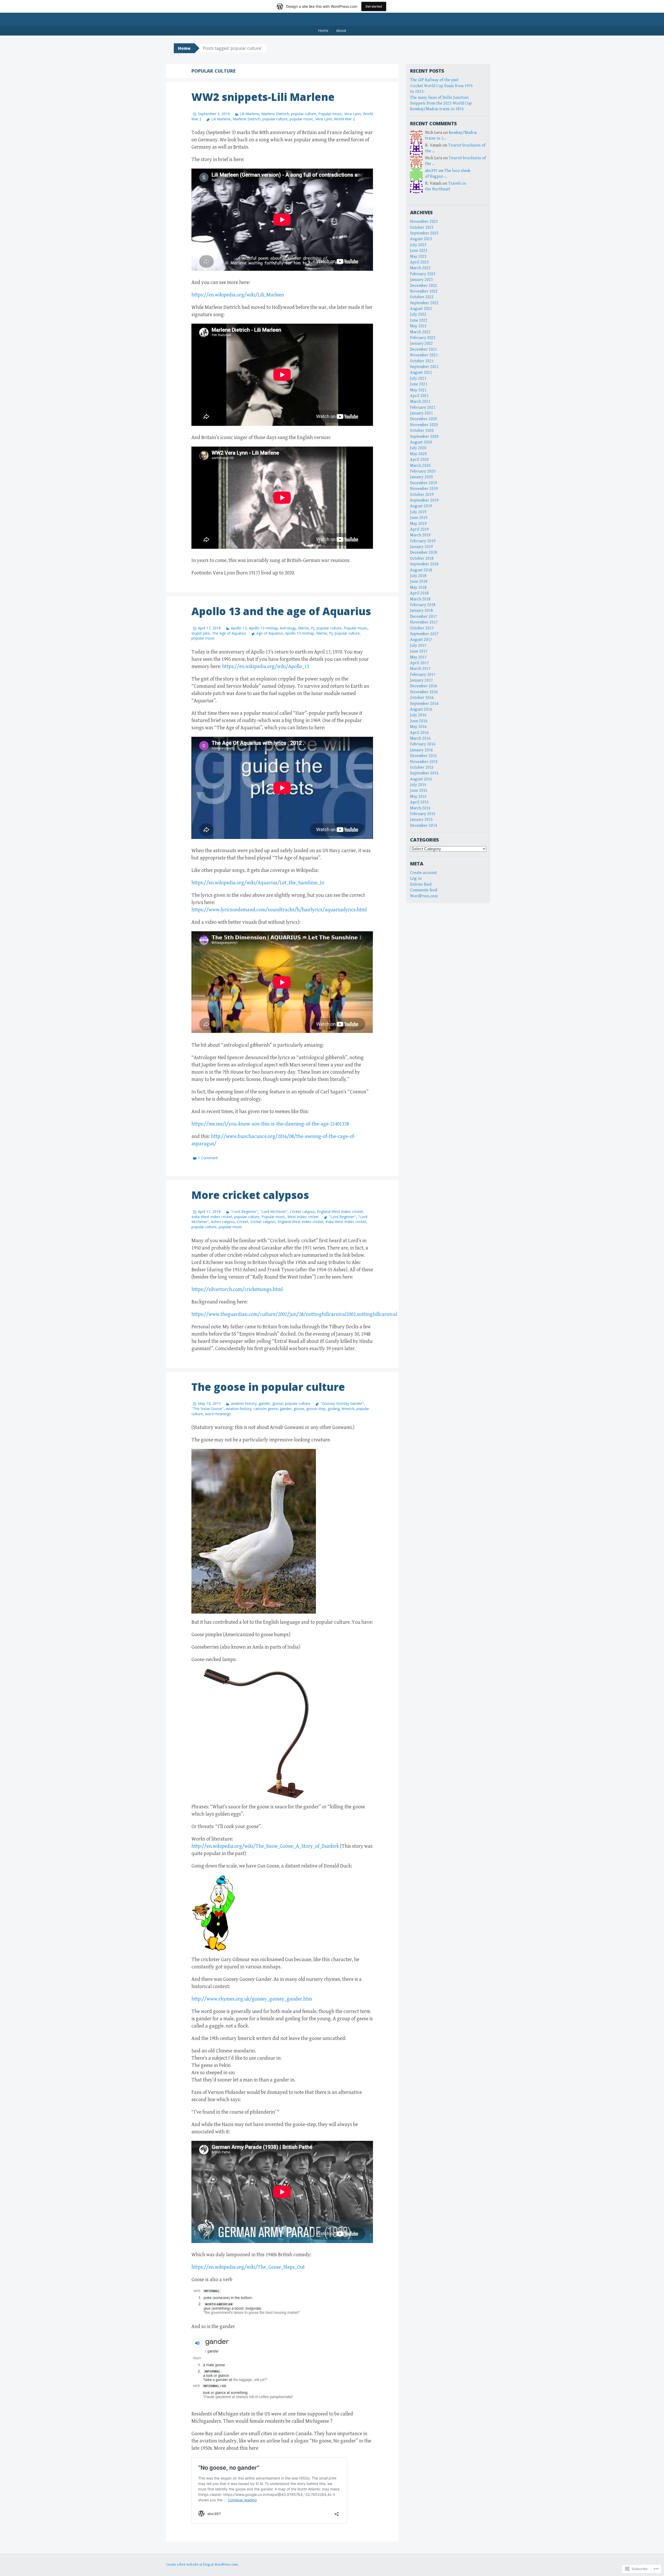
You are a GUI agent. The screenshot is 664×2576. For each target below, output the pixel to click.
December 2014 (424, 826)
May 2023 (418, 257)
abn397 (431, 171)
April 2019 (419, 529)
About (341, 30)
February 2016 (423, 744)
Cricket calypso (302, 1211)
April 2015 (419, 802)
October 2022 (422, 297)
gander (264, 1403)
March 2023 (420, 268)
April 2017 (419, 663)
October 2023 (422, 228)
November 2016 (424, 692)
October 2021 (422, 361)
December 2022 (424, 286)
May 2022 (418, 326)
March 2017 (420, 669)
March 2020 (420, 466)
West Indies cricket (303, 1217)
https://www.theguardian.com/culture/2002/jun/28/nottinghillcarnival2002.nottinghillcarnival (294, 1314)
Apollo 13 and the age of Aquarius (281, 611)
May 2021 (418, 390)
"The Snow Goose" (208, 1409)
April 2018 (419, 593)
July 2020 (418, 448)
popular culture (304, 114)
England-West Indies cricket (340, 1211)
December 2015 (424, 756)
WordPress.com (424, 896)
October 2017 (422, 628)
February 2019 (423, 541)
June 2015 (419, 791)
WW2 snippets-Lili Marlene (263, 97)
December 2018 (424, 553)
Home (323, 30)
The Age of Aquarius (229, 633)
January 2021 (421, 413)
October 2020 (422, 431)
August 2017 (421, 640)
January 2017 (421, 680)
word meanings (218, 1414)
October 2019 (422, 495)
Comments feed (424, 890)
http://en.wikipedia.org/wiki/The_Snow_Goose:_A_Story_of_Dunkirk (265, 1846)
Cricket (243, 1222)
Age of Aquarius (270, 633)
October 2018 (422, 558)
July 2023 (418, 245)
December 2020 (424, 419)
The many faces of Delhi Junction (439, 98)
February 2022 (423, 338)
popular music (302, 119)
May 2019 (418, 524)
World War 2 (344, 119)
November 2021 (424, 355)
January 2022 (421, 343)
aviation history (244, 1403)
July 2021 (418, 379)
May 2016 (418, 727)
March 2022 (420, 332)
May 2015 (418, 797)
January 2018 (421, 611)
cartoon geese (266, 1409)
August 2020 (421, 442)
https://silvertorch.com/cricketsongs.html (237, 1290)
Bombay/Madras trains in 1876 (437, 109)
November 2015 (424, 762)
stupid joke (201, 633)
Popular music (330, 114)
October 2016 (422, 698)
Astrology (288, 628)
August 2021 (421, 373)
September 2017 (424, 634)
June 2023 (419, 251)
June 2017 (419, 651)
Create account (423, 873)
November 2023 (424, 222)
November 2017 (424, 622)
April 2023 (419, 262)
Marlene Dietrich (275, 114)
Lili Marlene (250, 114)
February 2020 (423, 471)
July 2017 (418, 646)
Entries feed (421, 884)
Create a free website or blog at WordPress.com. (202, 2565)
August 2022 (421, 309)
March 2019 (420, 535)
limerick (348, 1409)
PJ (313, 628)
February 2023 (423, 274)
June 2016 (419, 721)
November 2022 (424, 291)
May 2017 (418, 657)
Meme (303, 628)
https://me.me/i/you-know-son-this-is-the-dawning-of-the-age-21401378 (270, 1124)
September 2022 (424, 303)
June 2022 (419, 320)
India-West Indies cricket (212, 1217)
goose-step (316, 1409)
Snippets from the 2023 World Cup (441, 103)
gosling (334, 1409)
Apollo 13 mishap (263, 628)
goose (278, 1403)
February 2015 (423, 814)
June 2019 (419, 518)
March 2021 (420, 402)
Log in (416, 879)
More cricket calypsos (250, 1195)
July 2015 (418, 785)
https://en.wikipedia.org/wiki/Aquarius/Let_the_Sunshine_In (258, 883)
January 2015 (421, 820)
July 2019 (418, 512)
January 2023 (421, 280)
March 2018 (420, 599)
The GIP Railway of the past (434, 80)
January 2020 (421, 477)
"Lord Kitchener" (274, 1211)
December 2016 (424, 686)
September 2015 (424, 773)
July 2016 (418, 715)
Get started (374, 6)
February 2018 (423, 605)
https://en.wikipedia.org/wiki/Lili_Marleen (238, 295)
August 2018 (421, 570)
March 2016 (420, 738)
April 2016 (419, 733)
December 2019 (424, 483)
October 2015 (422, 768)
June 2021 (419, 384)
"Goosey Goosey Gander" (342, 1403)
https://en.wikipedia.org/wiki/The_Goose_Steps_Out (248, 2267)
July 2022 (418, 314)
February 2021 (423, 408)
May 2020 (418, 454)
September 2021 (424, 367)
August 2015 (421, 779)
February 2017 (423, 675)
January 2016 (421, 750)
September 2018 (424, 564)
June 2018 (419, 582)
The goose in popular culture (268, 1387)
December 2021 (424, 349)
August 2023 (421, 239)
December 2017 (424, 617)
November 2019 (424, 489)
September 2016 (424, 704)
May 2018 (418, 588)
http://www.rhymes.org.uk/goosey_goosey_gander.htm (252, 1999)
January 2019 (421, 547)
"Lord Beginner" (244, 1211)
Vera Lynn (352, 114)
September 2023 (424, 233)
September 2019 (424, 500)
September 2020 (424, 437)
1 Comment (208, 1158)
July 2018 (418, 576)
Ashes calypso (223, 1222)
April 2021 (419, 396)
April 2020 (419, 460)
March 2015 (420, 808)
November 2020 (424, 425)
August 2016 (421, 709)
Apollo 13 (239, 628)
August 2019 (421, 506)
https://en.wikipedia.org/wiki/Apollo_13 (265, 667)
